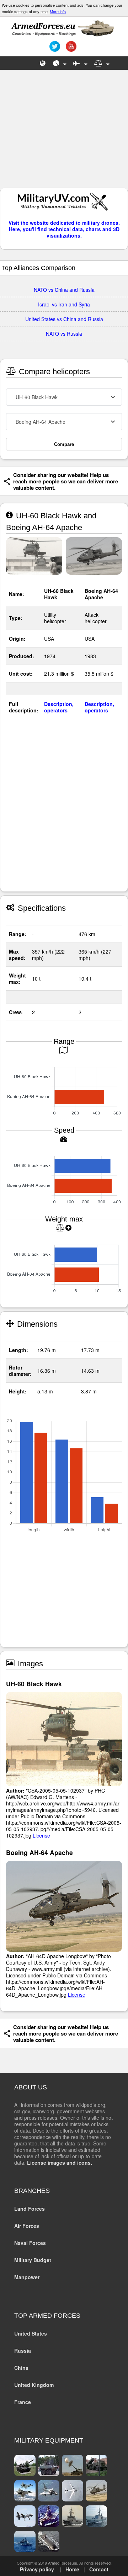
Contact (99, 2569)
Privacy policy (37, 2569)
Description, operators (59, 707)
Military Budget (33, 2260)
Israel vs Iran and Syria (64, 304)
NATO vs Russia (64, 334)
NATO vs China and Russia (64, 290)
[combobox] (64, 397)
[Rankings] (60, 63)
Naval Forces (30, 2243)
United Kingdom (34, 2385)
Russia (23, 2351)
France (23, 2402)
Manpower (27, 2277)
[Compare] (102, 63)
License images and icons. (60, 2163)
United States (31, 2333)
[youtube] (70, 49)
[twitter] (54, 49)
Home (72, 2569)
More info (58, 11)
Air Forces (27, 2226)
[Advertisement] (64, 132)
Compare (64, 444)
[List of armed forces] (43, 63)
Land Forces (30, 2209)
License (41, 1835)
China (21, 2368)
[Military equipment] (80, 63)
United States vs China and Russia (64, 319)
